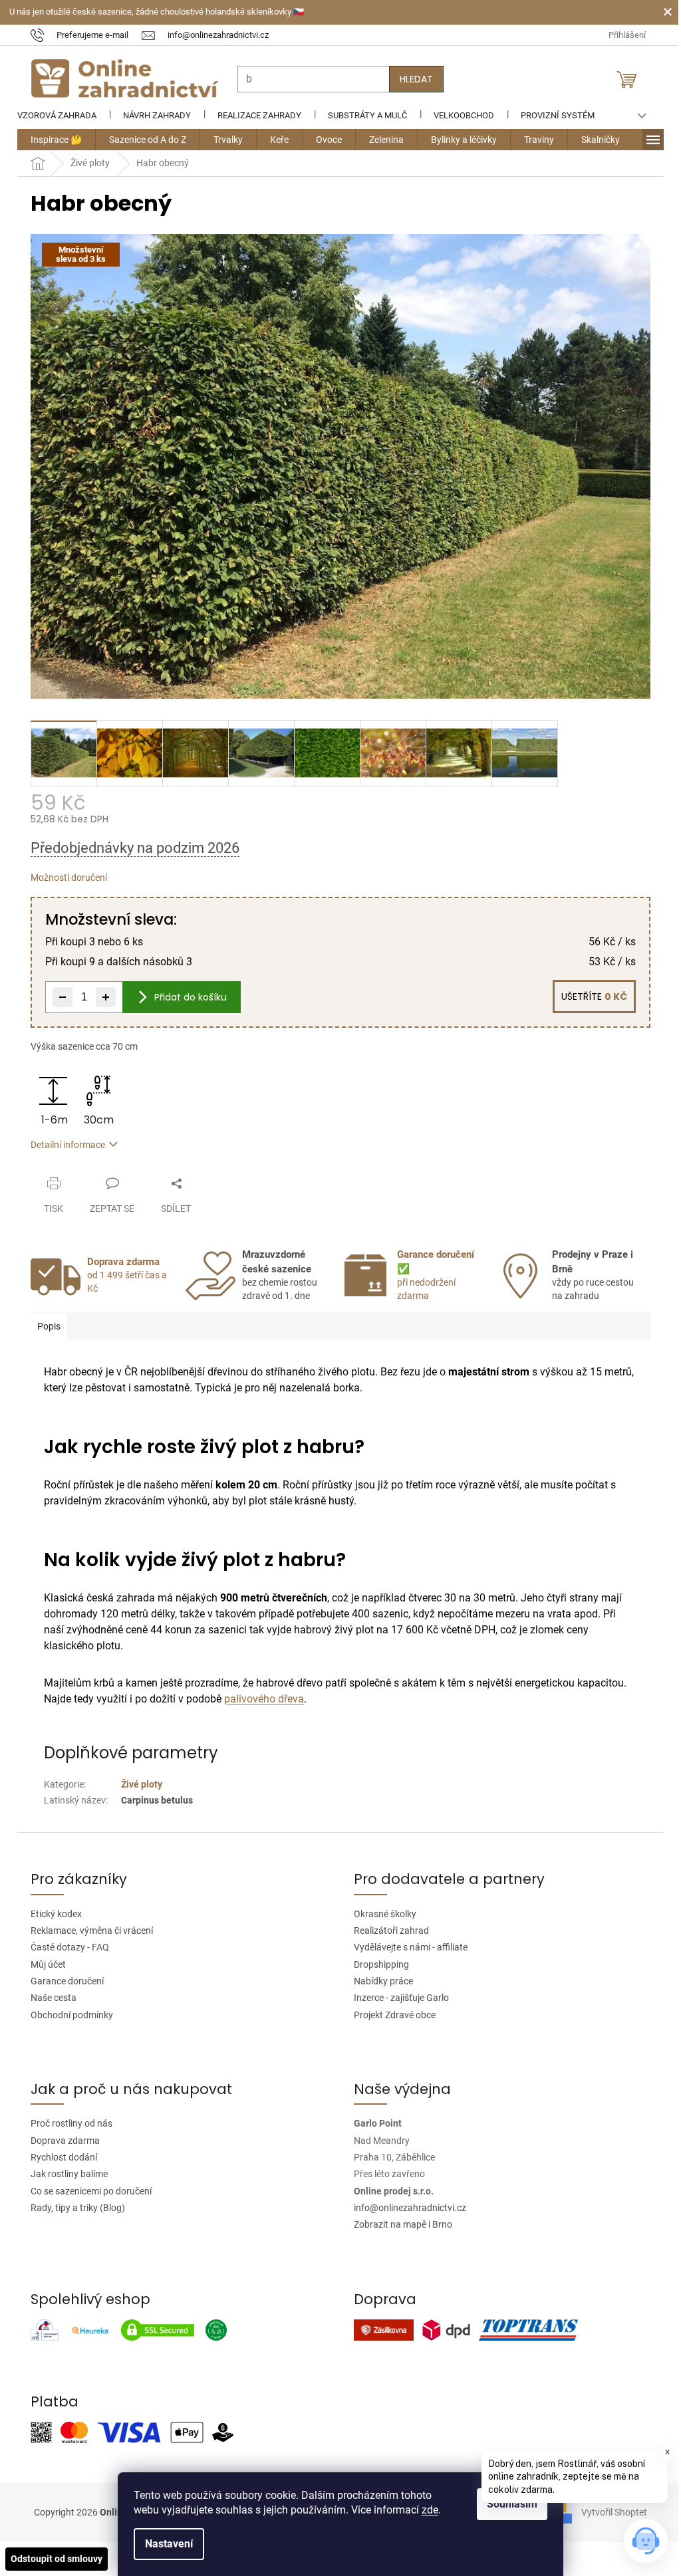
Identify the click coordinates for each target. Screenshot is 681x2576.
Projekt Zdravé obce (390, 2015)
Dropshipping (377, 1964)
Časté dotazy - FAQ (65, 1947)
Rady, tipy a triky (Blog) (73, 2208)
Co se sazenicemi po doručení (86, 2191)
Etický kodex (52, 1914)
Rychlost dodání (59, 2157)
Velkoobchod (459, 115)
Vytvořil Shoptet (605, 2512)
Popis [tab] (44, 1326)
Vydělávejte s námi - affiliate (406, 1947)
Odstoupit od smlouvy (57, 2559)
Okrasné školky (380, 1914)
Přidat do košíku (186, 997)
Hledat (412, 79)
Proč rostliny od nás (67, 2123)
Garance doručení (63, 1981)
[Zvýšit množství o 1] (101, 997)
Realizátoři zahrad (387, 1931)
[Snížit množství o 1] (58, 997)
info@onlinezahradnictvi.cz (405, 2208)
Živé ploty (137, 1784)
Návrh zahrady (152, 115)
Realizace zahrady (255, 115)
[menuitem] (52, 140)
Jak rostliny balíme (65, 2174)
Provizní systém (553, 115)
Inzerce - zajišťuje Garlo (397, 1998)
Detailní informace (63, 1145)
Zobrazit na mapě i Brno (398, 2224)
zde (425, 2510)
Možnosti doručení (64, 878)
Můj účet (44, 1964)
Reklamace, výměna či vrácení (87, 1931)
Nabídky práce (379, 1981)
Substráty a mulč (363, 115)
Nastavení (164, 2544)
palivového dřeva (259, 1699)
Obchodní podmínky (67, 2015)
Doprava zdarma (61, 2141)
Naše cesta (49, 1998)
